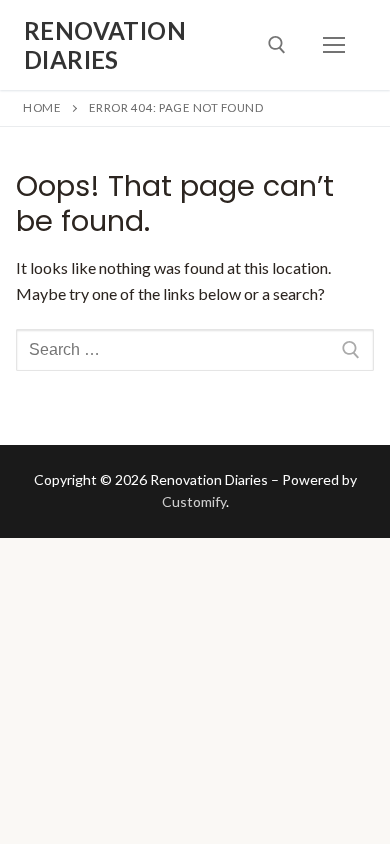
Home (42, 107)
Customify (194, 501)
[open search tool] (277, 45)
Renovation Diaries (105, 45)
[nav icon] (334, 45)
